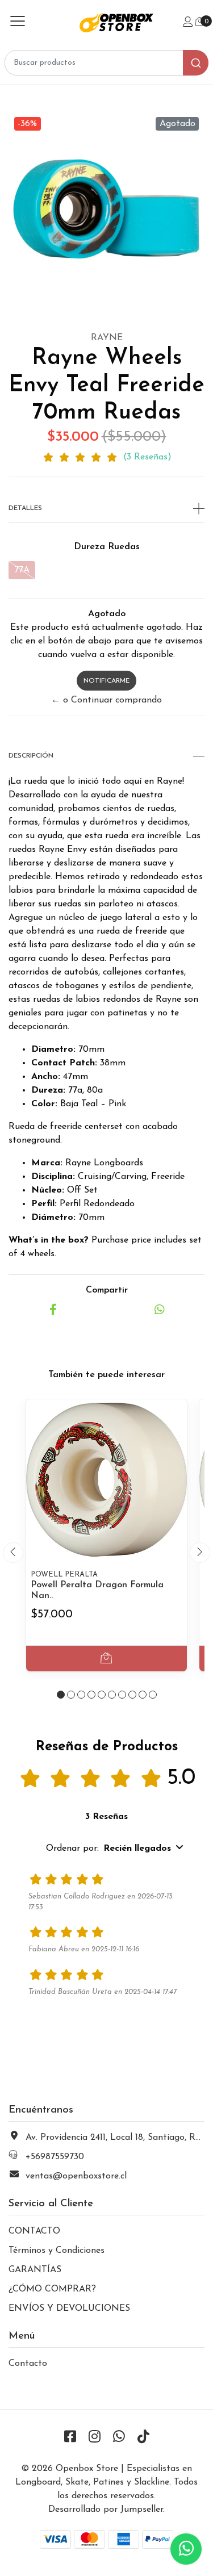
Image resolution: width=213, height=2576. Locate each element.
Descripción (31, 756)
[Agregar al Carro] (106, 1659)
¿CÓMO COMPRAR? (52, 2289)
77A (22, 570)
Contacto (28, 2364)
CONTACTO (34, 2231)
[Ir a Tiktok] (143, 2438)
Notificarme (106, 681)
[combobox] (106, 63)
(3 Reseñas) (147, 457)
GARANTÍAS (35, 2270)
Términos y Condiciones (57, 2251)
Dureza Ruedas (107, 547)
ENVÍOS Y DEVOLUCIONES (69, 2309)
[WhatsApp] (119, 2438)
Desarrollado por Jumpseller (106, 2510)
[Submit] (196, 63)
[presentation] (13, 1553)
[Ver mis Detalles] (188, 23)
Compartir (107, 1290)
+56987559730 (55, 2157)
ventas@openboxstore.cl (76, 2176)
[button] (61, 1695)
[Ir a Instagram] (94, 2438)
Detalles (25, 508)
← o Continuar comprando (106, 700)
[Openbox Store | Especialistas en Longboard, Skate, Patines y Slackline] (106, 22)
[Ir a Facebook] (70, 2438)
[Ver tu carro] (200, 22)
